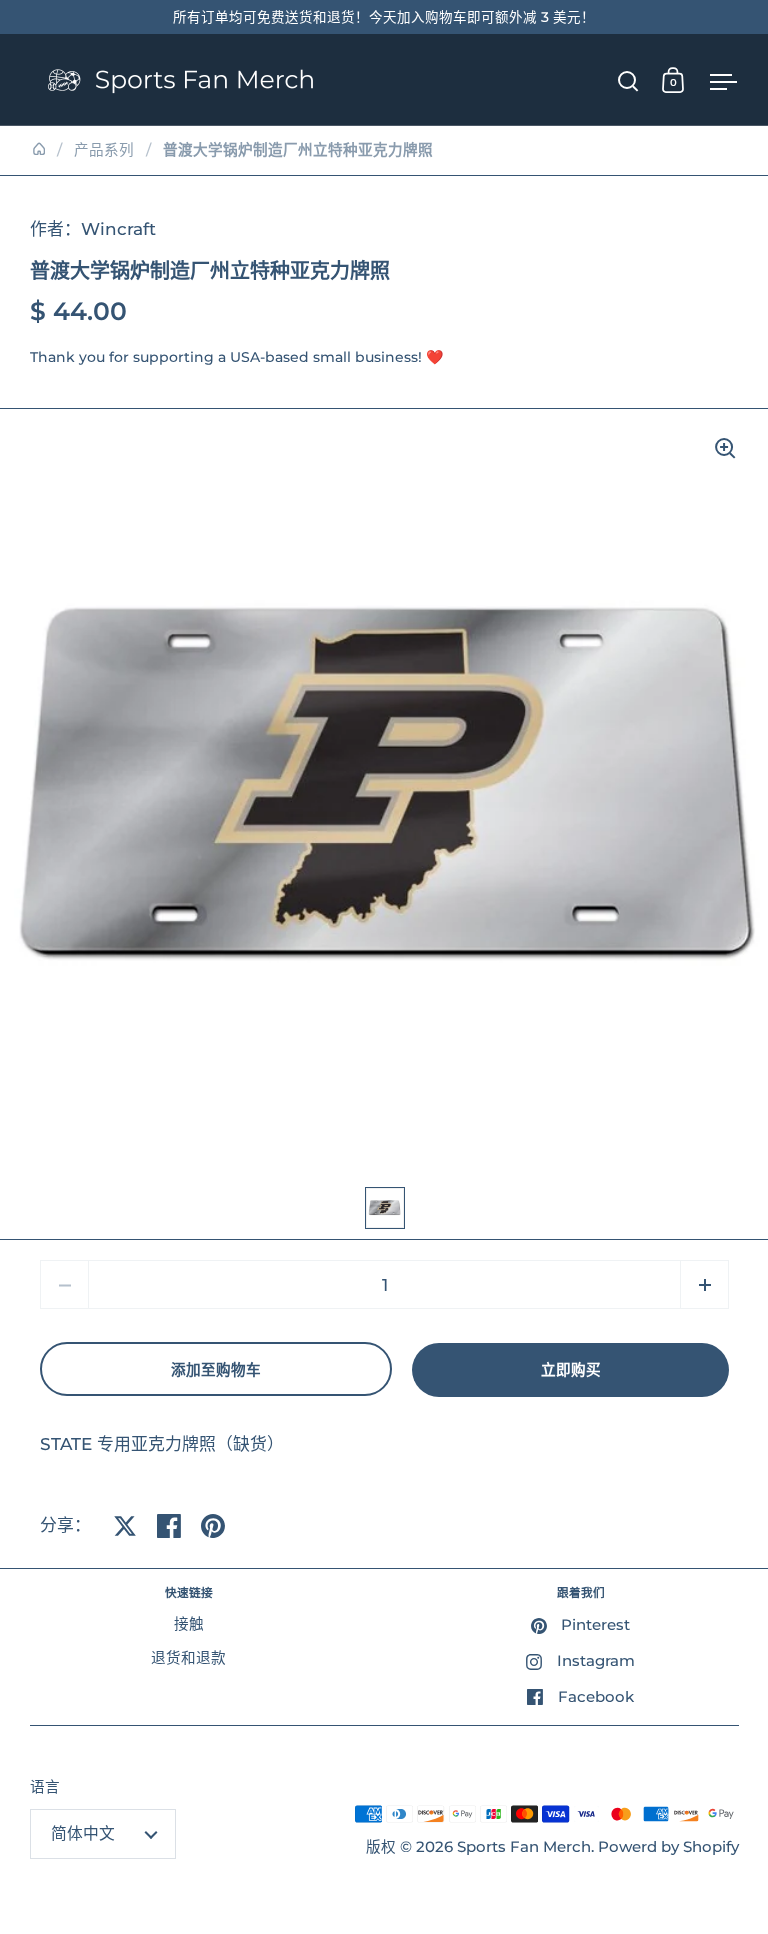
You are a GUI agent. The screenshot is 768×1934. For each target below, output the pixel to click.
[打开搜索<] (628, 80)
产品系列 (104, 150)
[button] (704, 1284)
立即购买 (571, 1370)
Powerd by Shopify (668, 1847)
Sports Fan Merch (524, 1847)
